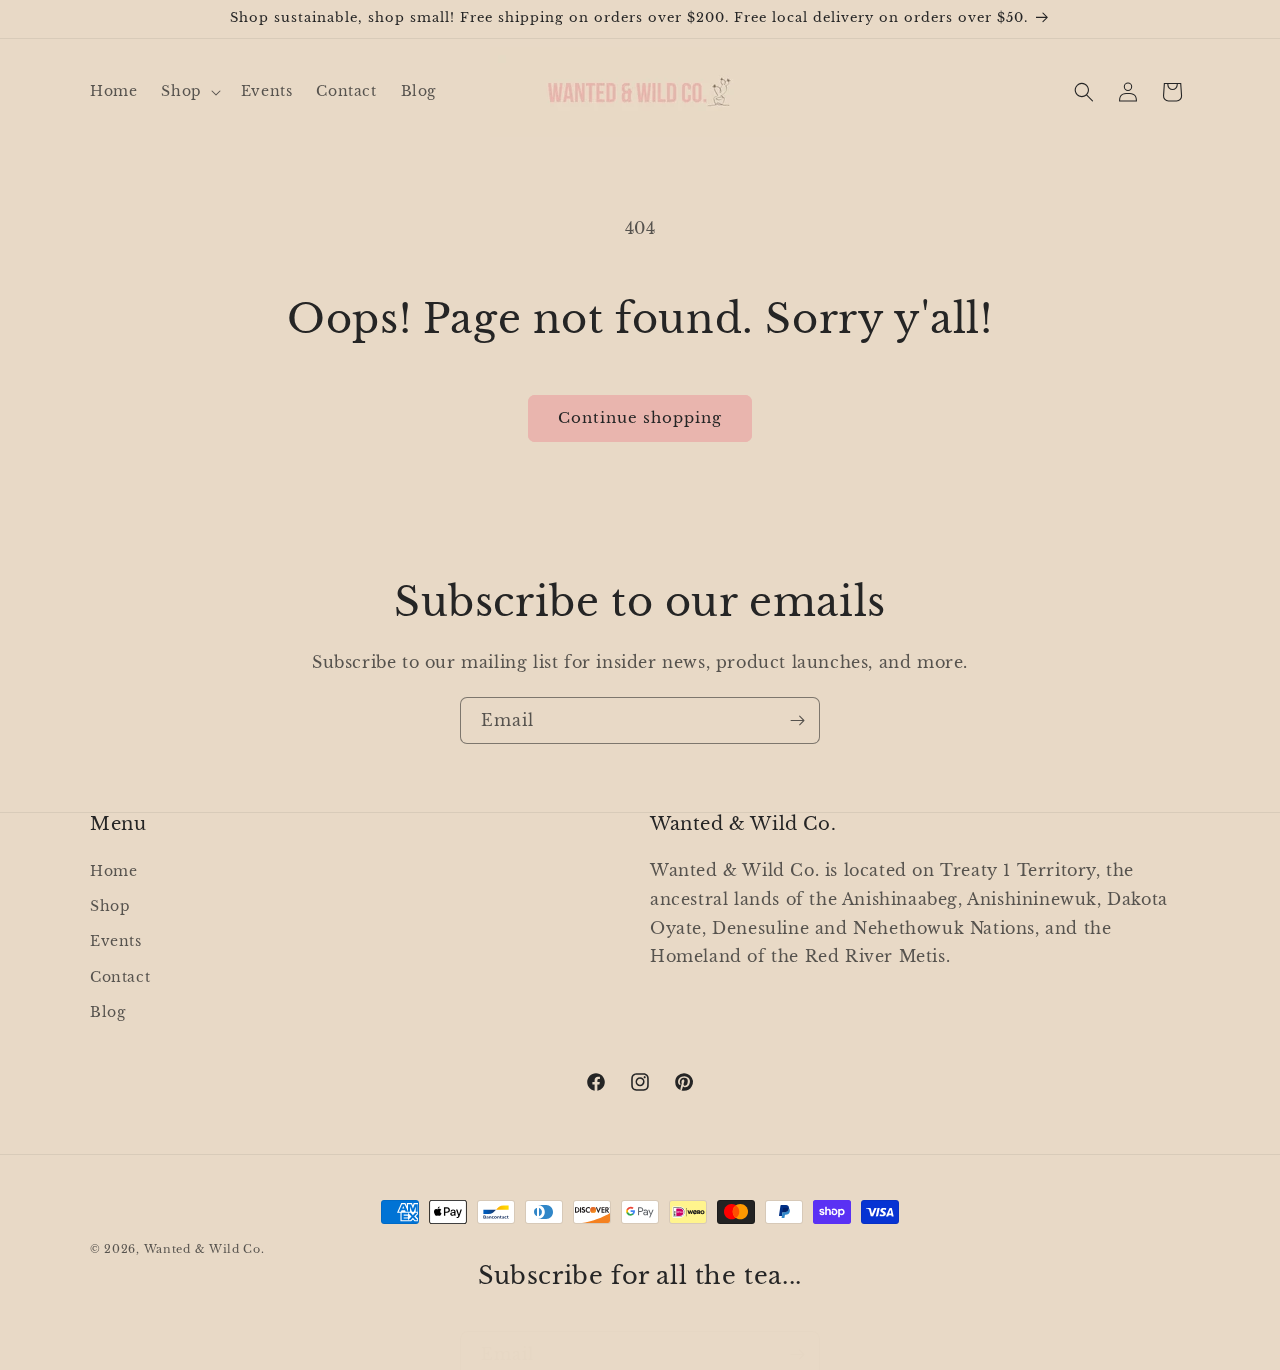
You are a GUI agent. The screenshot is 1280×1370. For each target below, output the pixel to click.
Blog (107, 1012)
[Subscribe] (797, 720)
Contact (120, 977)
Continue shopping (640, 417)
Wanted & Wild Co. (204, 1249)
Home (113, 871)
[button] (188, 91)
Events (116, 942)
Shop (110, 907)
